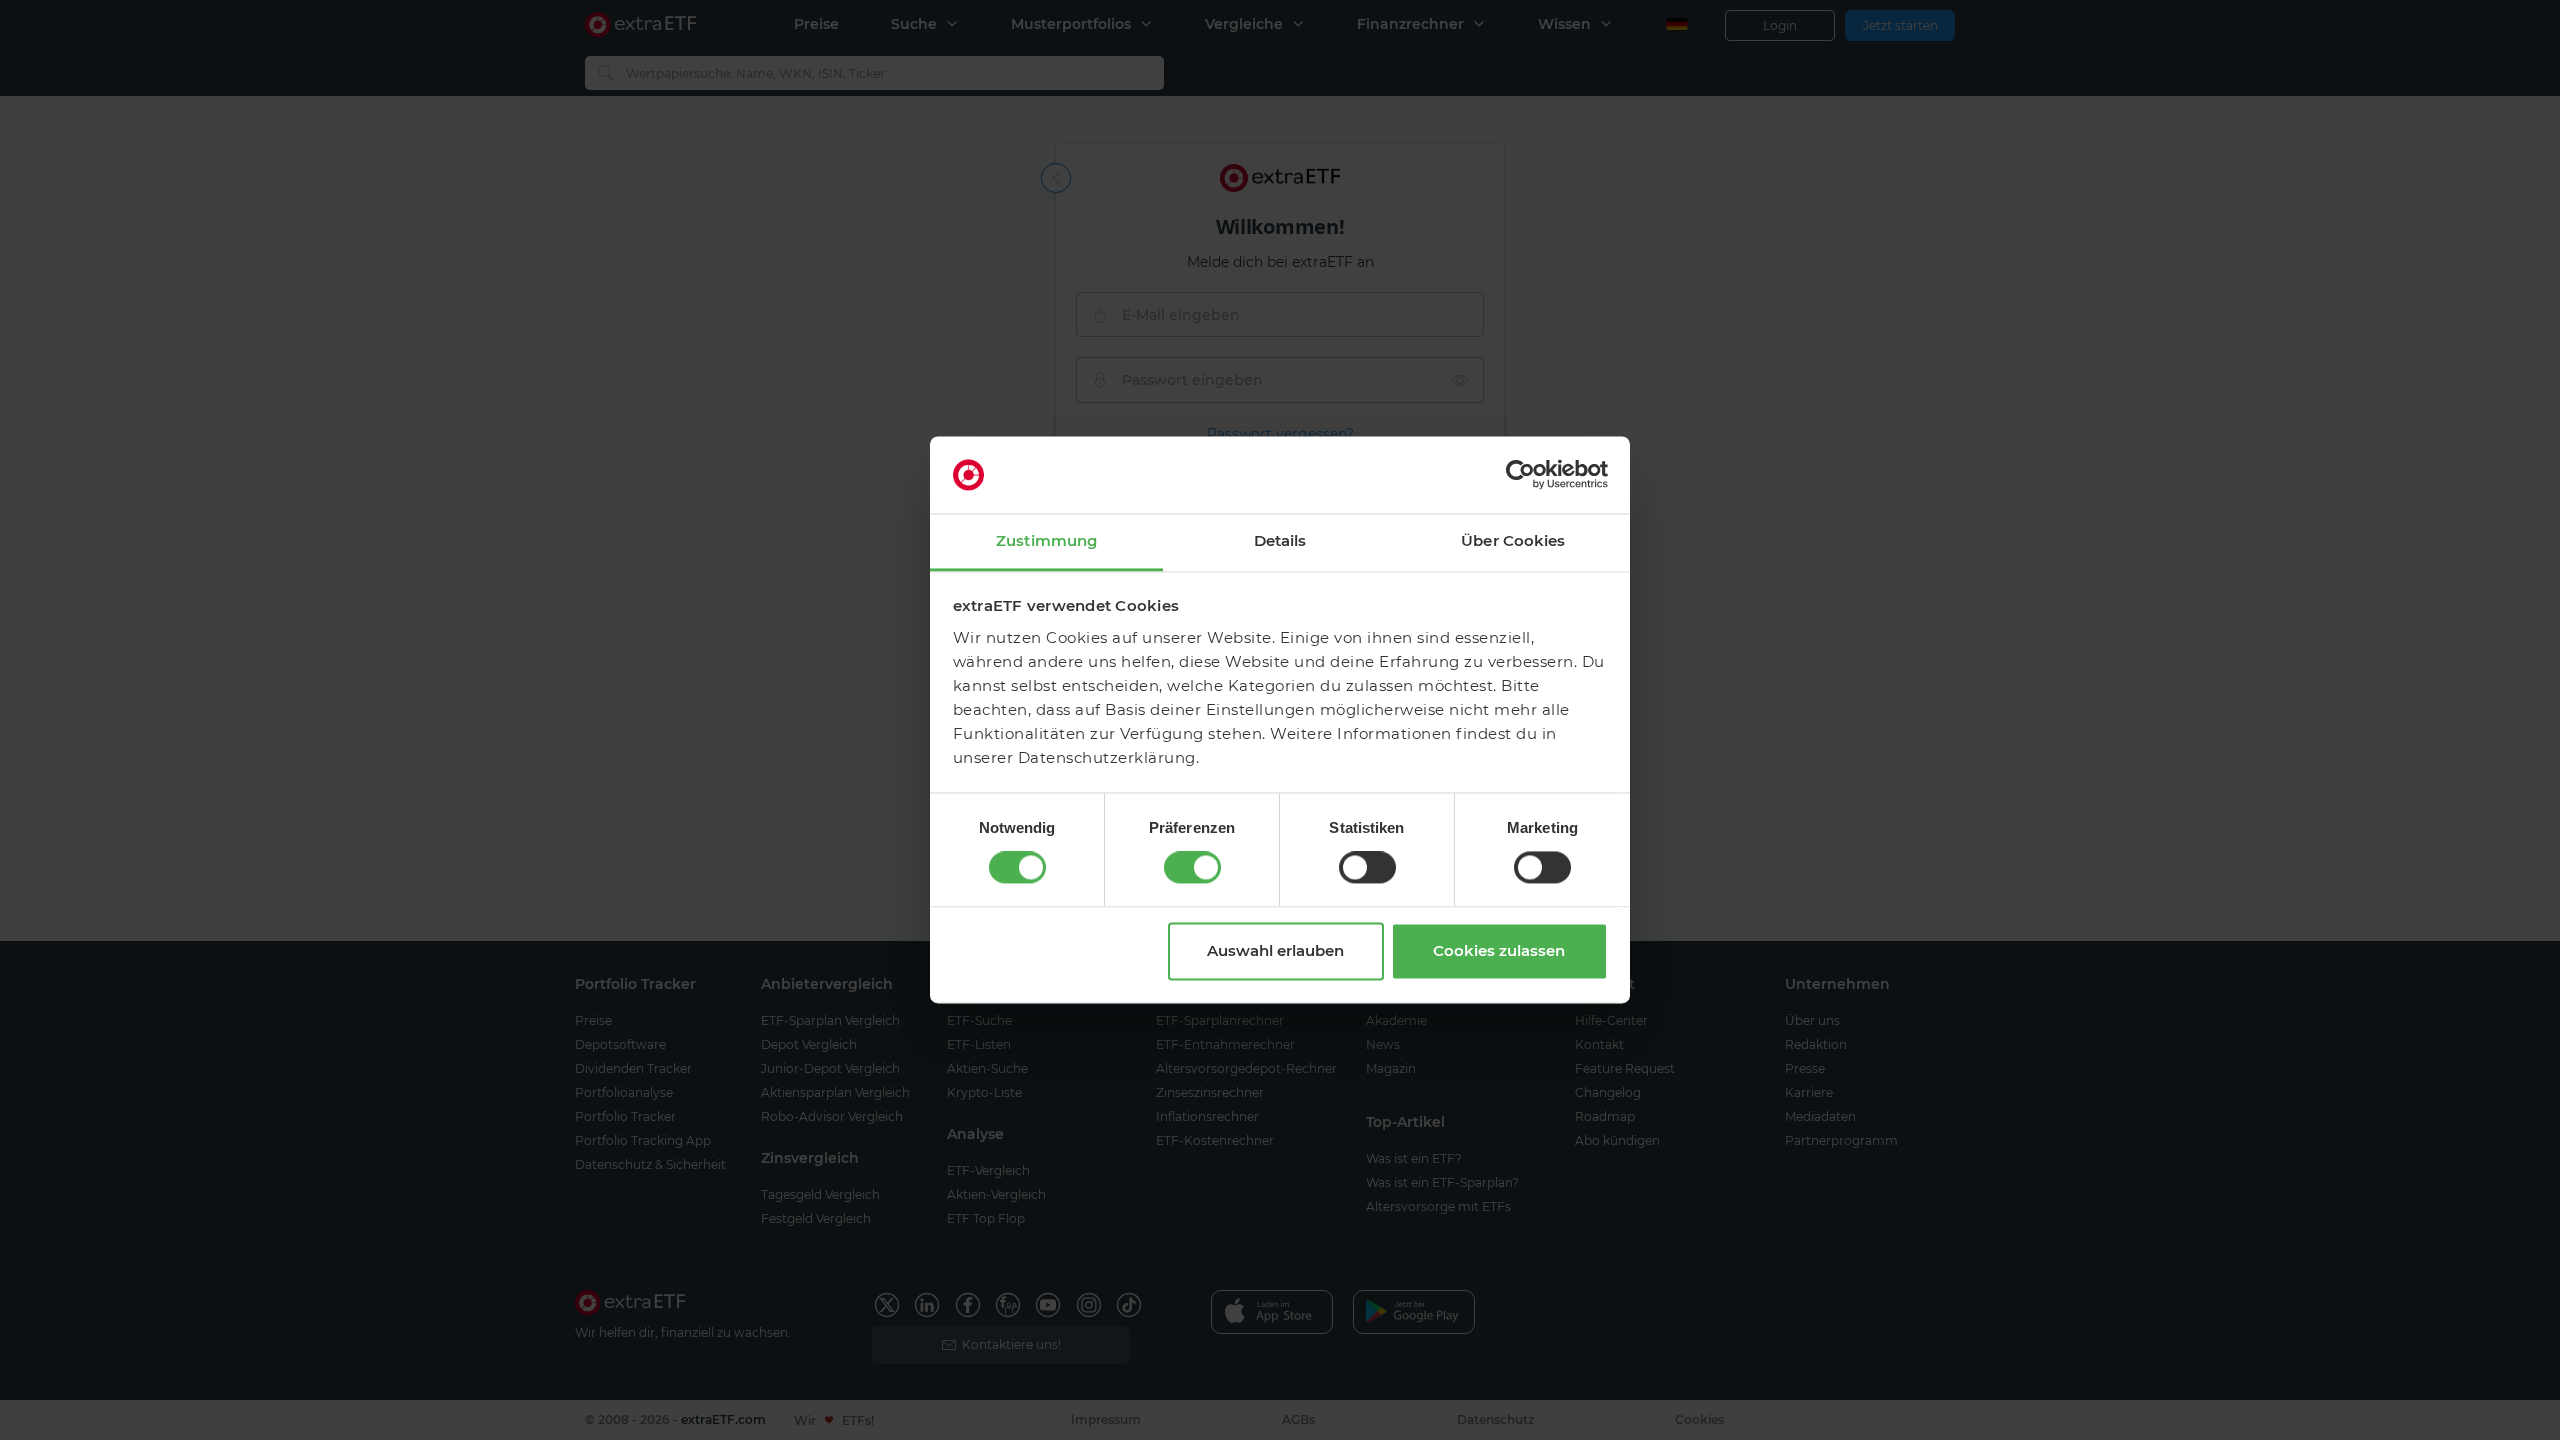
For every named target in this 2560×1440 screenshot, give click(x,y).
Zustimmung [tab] (1046, 540)
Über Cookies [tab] (1513, 540)
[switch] (1192, 868)
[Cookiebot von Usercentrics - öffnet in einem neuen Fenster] (1520, 475)
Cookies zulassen (1499, 950)
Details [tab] (1280, 540)
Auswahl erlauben (1275, 950)
